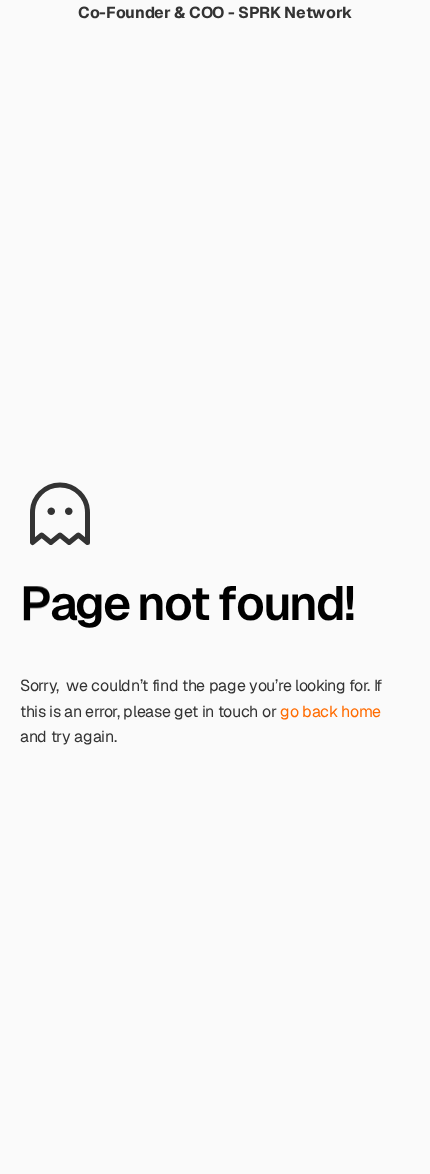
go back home (330, 711)
